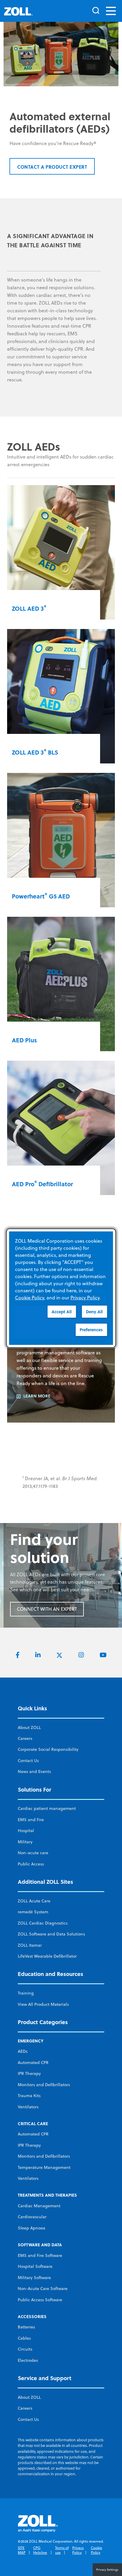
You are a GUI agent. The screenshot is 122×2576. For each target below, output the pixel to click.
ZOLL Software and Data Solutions (51, 1934)
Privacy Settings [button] (107, 2570)
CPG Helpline (40, 2550)
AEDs (23, 2051)
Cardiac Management (39, 2206)
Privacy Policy (78, 2550)
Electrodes (28, 2360)
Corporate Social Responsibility (48, 1749)
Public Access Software (40, 2300)
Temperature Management (44, 2167)
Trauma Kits (29, 2096)
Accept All (62, 1311)
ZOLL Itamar (30, 1945)
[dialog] (61, 1288)
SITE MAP (22, 2550)
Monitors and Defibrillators (44, 2085)
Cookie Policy (97, 2550)
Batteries (26, 2327)
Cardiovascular (32, 2217)
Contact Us (28, 1761)
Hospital (26, 1831)
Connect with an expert (47, 1609)
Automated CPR (33, 2063)
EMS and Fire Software (40, 2255)
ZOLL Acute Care (34, 1901)
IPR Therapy (29, 2073)
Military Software (34, 2278)
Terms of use (62, 2550)
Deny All (94, 1311)
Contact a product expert (52, 167)
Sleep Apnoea (32, 2228)
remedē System (33, 1912)
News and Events (34, 1771)
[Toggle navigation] (111, 11)
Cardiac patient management (47, 1808)
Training (26, 1993)
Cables (24, 2338)
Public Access (31, 1864)
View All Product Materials (43, 2004)
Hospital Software (35, 2266)
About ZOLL (29, 1727)
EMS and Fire (31, 1820)
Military (25, 1842)
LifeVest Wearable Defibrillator (47, 1956)
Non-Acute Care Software (43, 2289)
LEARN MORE (37, 1396)
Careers (25, 1738)
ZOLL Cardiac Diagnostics (43, 1923)
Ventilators (28, 2107)
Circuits (25, 2349)
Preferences (91, 1330)
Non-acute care (33, 1853)
